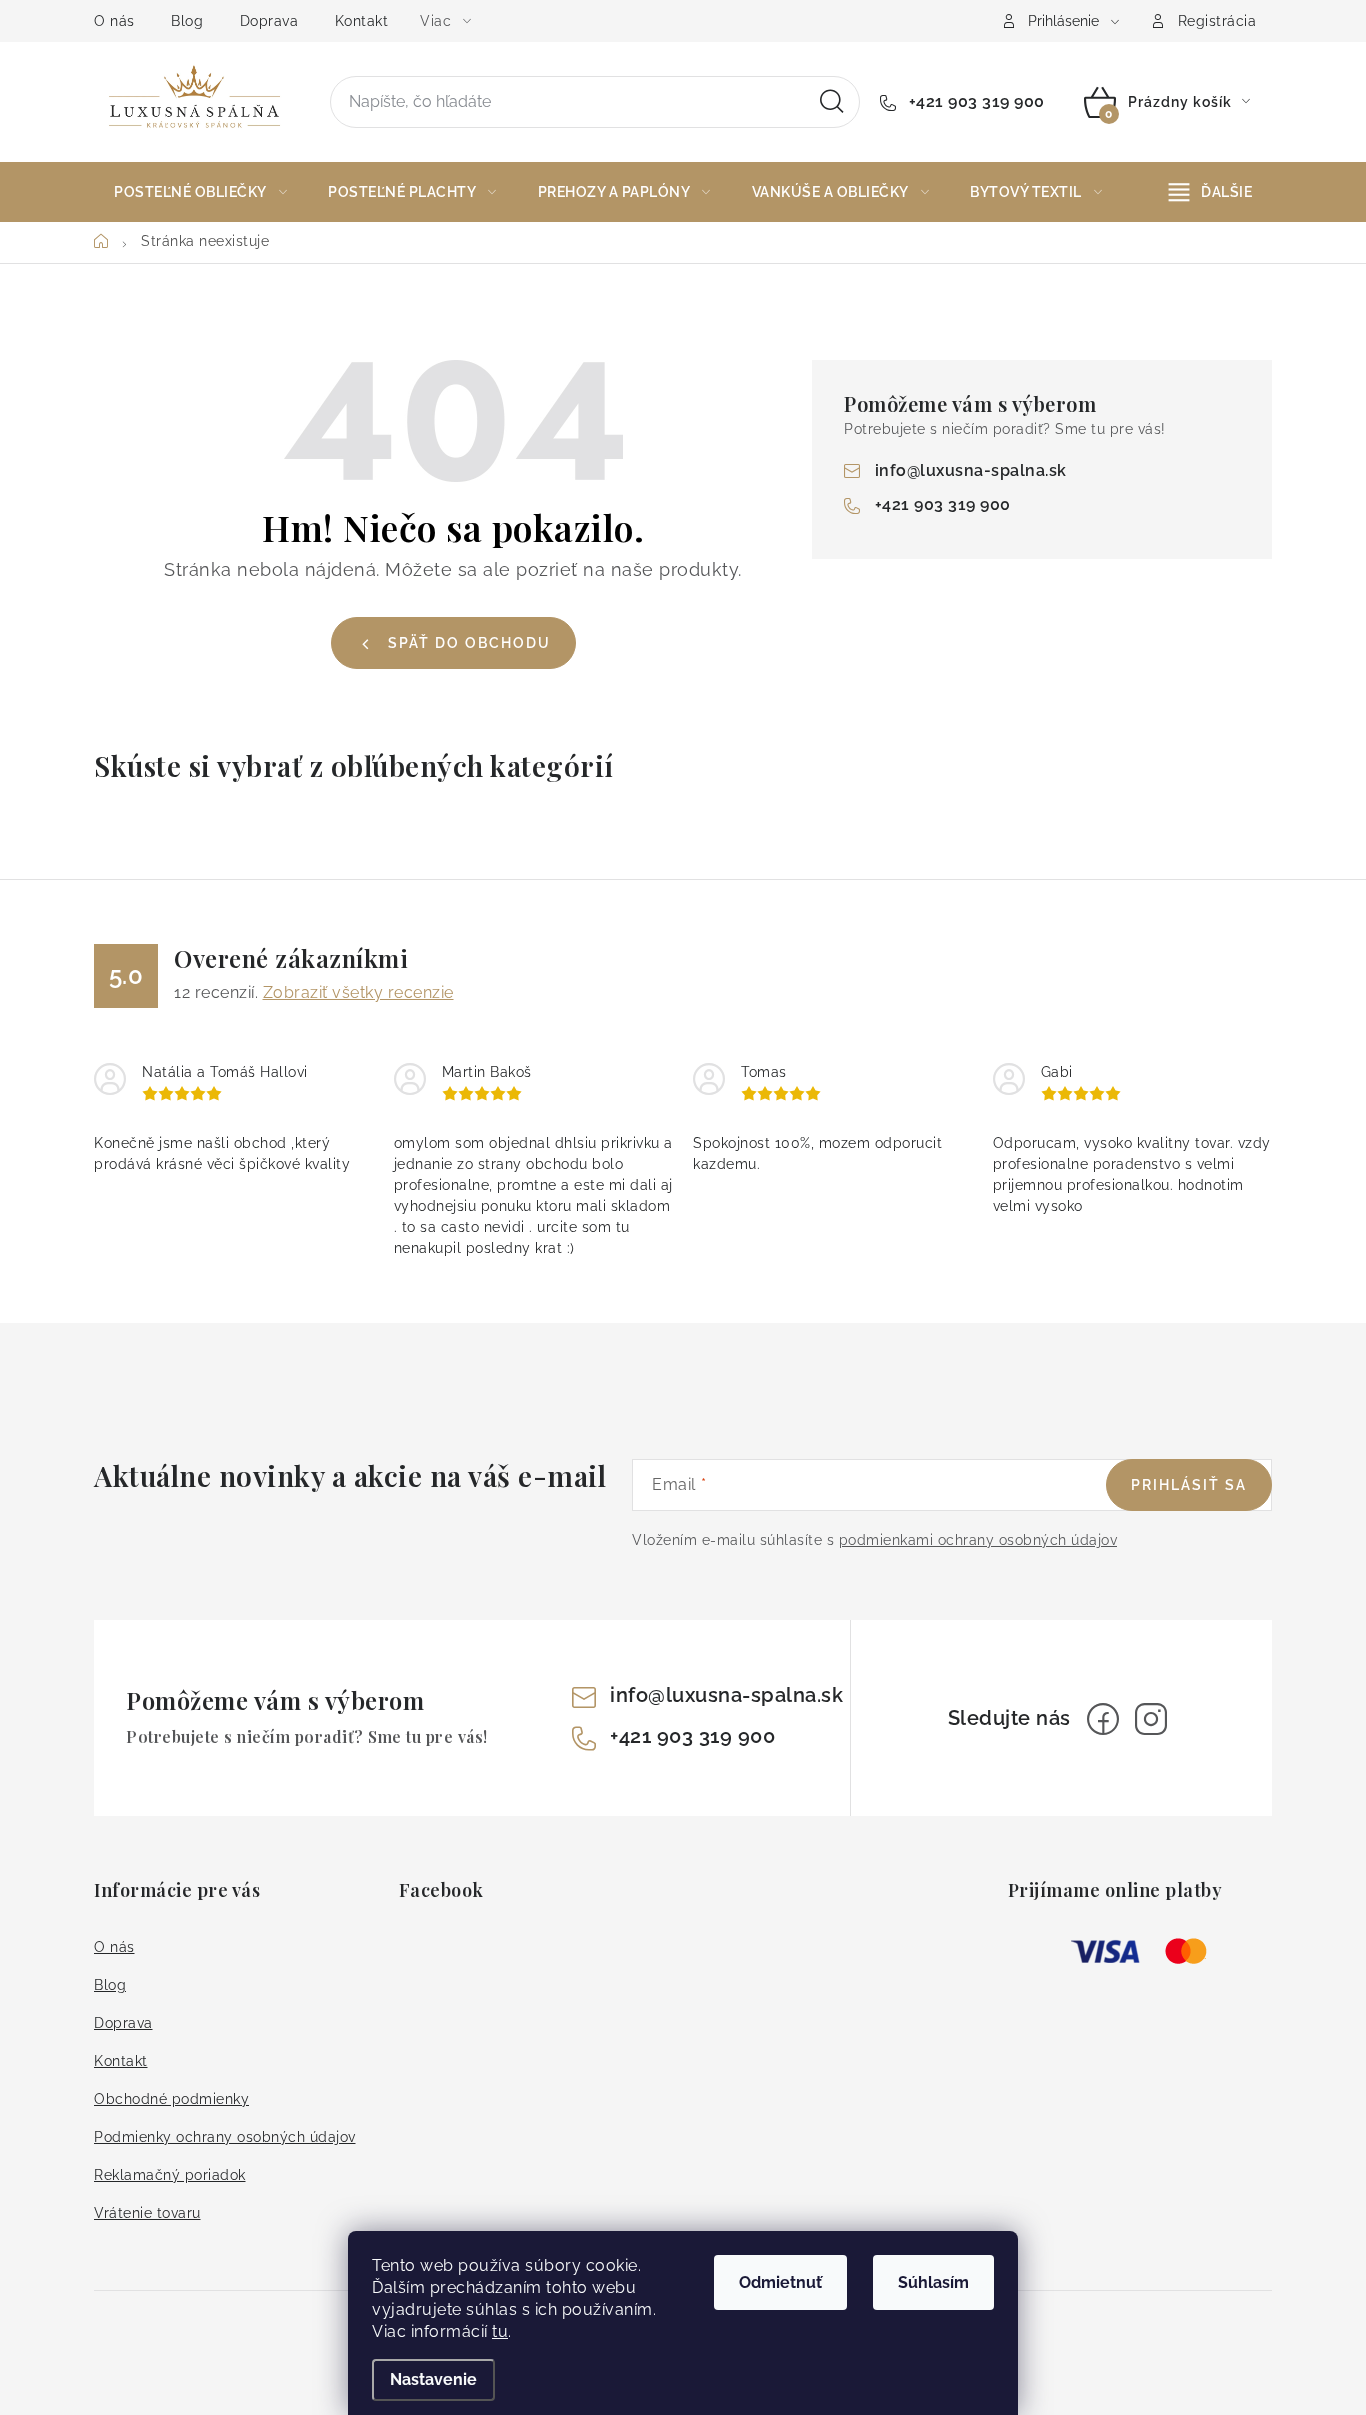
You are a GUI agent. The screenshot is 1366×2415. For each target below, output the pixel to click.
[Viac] (1211, 192)
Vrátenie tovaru (147, 2213)
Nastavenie (433, 2379)
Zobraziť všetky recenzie (358, 992)
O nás (114, 21)
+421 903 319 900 (974, 101)
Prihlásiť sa (1189, 1485)
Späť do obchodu (469, 643)
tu (500, 2331)
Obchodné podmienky (171, 2099)
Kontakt (362, 21)
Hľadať (832, 102)
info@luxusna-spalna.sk (971, 470)
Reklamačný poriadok (170, 2175)
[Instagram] (1151, 1719)
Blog (187, 21)
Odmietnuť (780, 2282)
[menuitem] (200, 192)
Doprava (269, 21)
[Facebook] (1103, 1719)
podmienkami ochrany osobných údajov (978, 1540)
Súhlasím (933, 2282)
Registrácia (1217, 21)
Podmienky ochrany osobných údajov (225, 2137)
